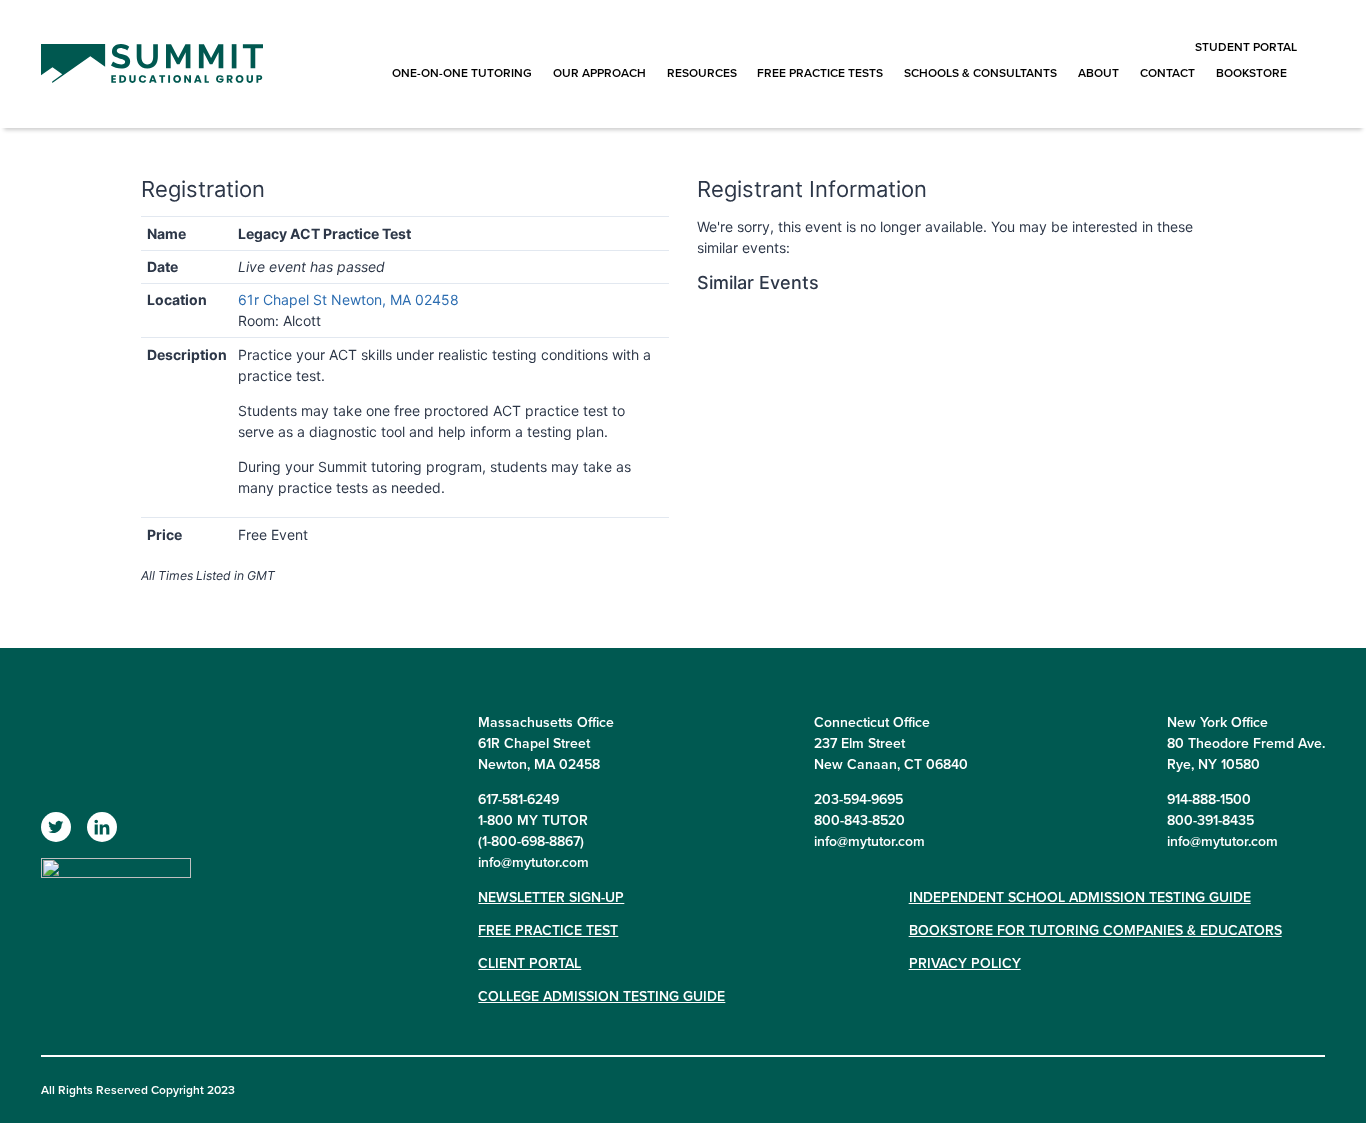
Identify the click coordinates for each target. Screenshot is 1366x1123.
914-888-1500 (1209, 799)
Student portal (1246, 46)
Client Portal (529, 963)
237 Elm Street (859, 743)
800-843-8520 (859, 820)
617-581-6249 (518, 799)
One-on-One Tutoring (462, 72)
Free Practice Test (548, 930)
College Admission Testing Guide (601, 996)
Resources (702, 72)
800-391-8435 (1210, 820)
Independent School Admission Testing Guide (1080, 897)
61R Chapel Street (534, 743)
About (1098, 72)
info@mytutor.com (533, 862)
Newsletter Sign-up (551, 897)
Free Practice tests (820, 72)
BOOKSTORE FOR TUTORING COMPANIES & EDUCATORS (1095, 930)
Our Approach (599, 72)
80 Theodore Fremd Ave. (1246, 743)
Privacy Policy (965, 963)
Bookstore (1251, 72)
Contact (1167, 72)
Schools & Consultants (980, 72)
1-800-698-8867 (531, 841)
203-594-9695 (858, 799)
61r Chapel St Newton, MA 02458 (348, 299)
